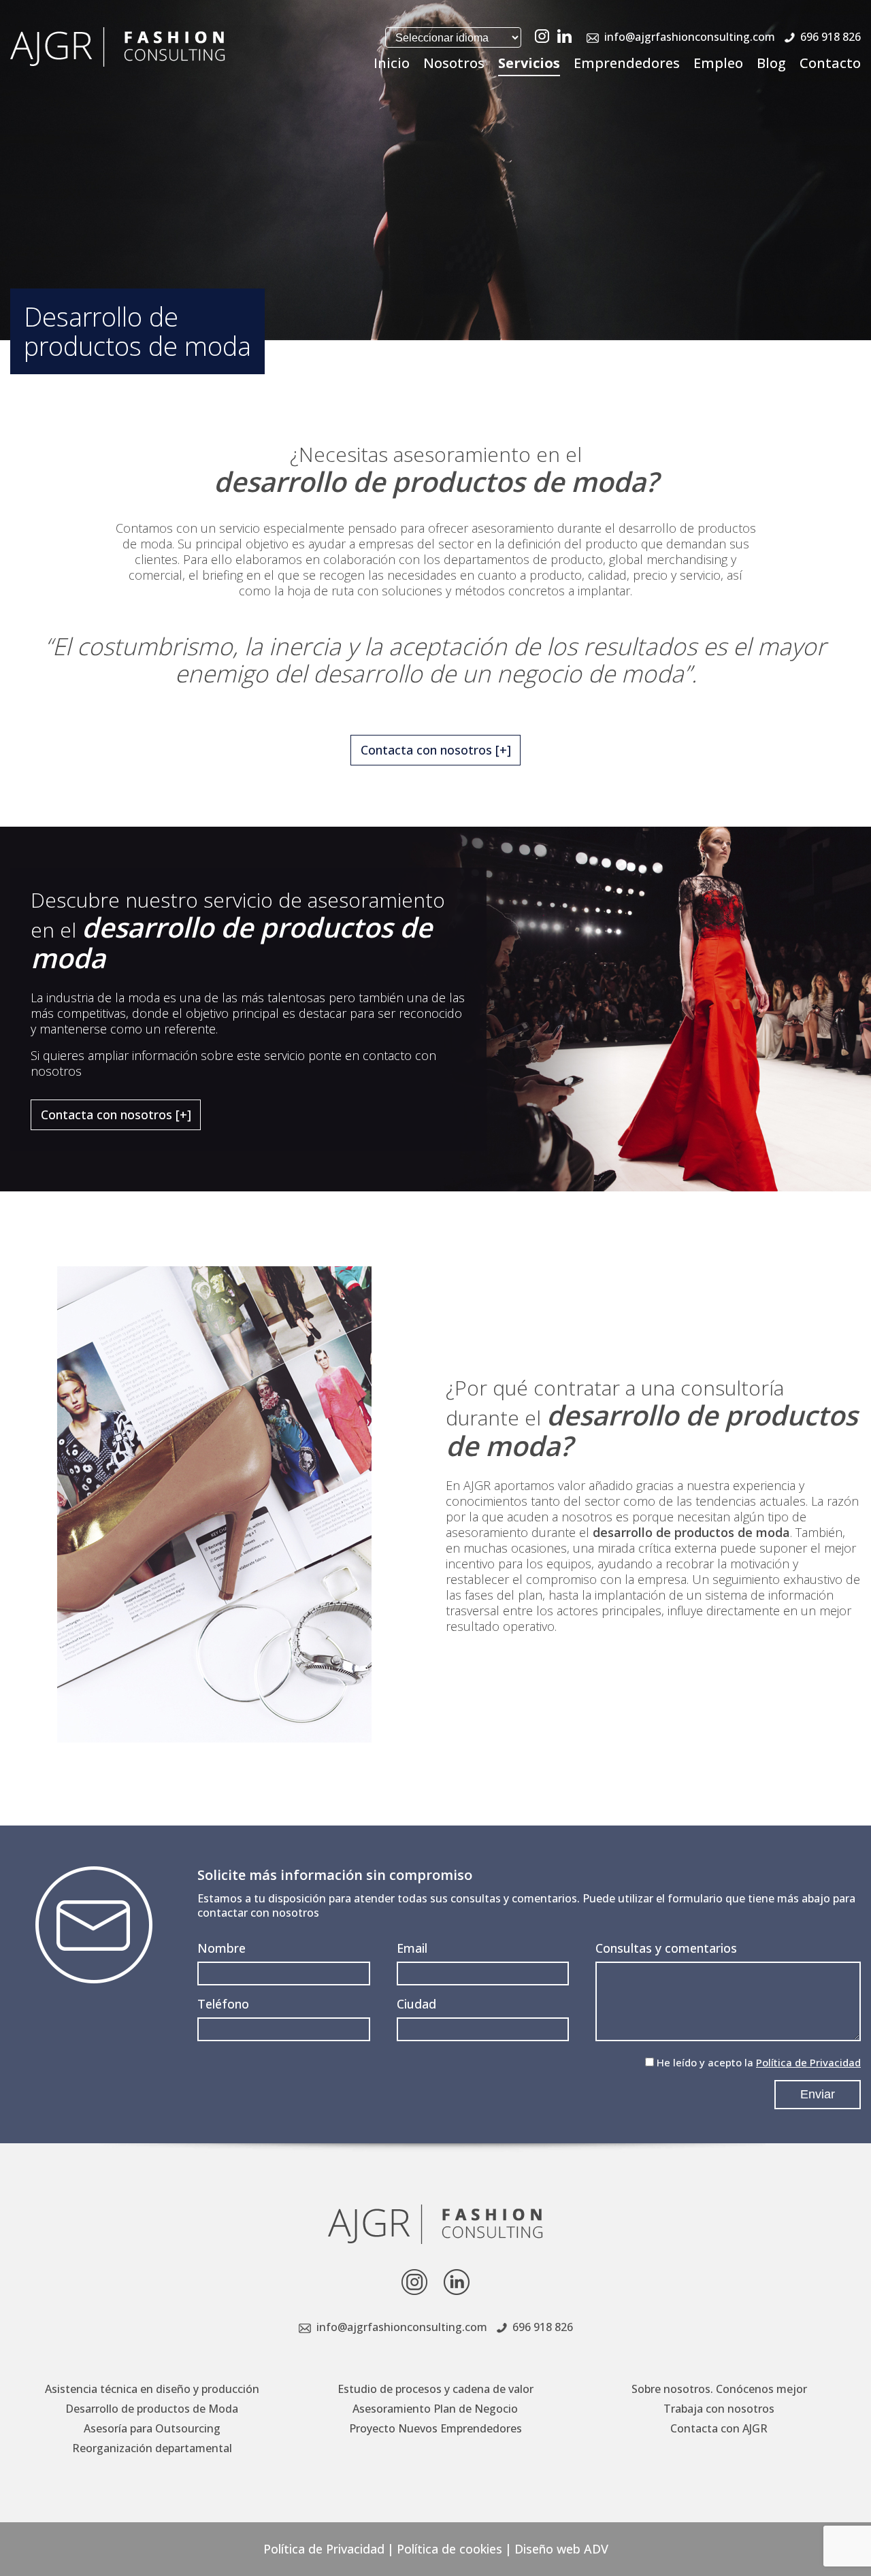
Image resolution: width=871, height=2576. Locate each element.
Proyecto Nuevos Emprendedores (435, 2428)
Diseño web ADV (561, 2549)
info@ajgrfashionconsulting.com (690, 37)
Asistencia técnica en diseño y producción (152, 2389)
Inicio (392, 63)
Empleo (718, 63)
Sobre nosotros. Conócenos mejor (719, 2389)
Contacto (830, 63)
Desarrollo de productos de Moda (152, 2409)
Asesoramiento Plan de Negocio (435, 2409)
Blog (771, 63)
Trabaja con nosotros (719, 2409)
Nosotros (454, 63)
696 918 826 (831, 37)
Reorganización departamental (152, 2448)
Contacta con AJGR (719, 2428)
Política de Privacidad (808, 2062)
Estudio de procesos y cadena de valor (435, 2389)
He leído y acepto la (759, 2062)
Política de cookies (449, 2549)
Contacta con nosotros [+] (436, 750)
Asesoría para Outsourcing (152, 2428)
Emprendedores (627, 63)
